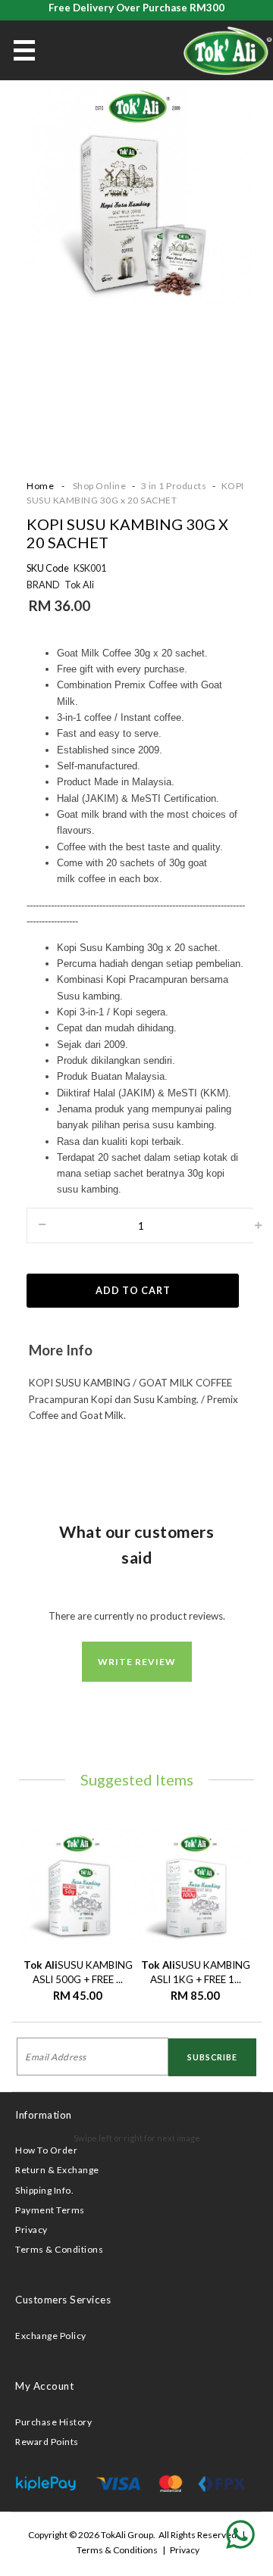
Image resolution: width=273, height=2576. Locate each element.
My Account (44, 2386)
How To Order (46, 2150)
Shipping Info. (44, 2190)
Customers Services (63, 2300)
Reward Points (47, 2442)
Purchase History (53, 2422)
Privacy (31, 2230)
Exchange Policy (51, 2336)
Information (44, 2115)
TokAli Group (127, 2535)
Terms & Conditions (59, 2249)
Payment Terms (50, 2210)
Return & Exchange (57, 2170)
